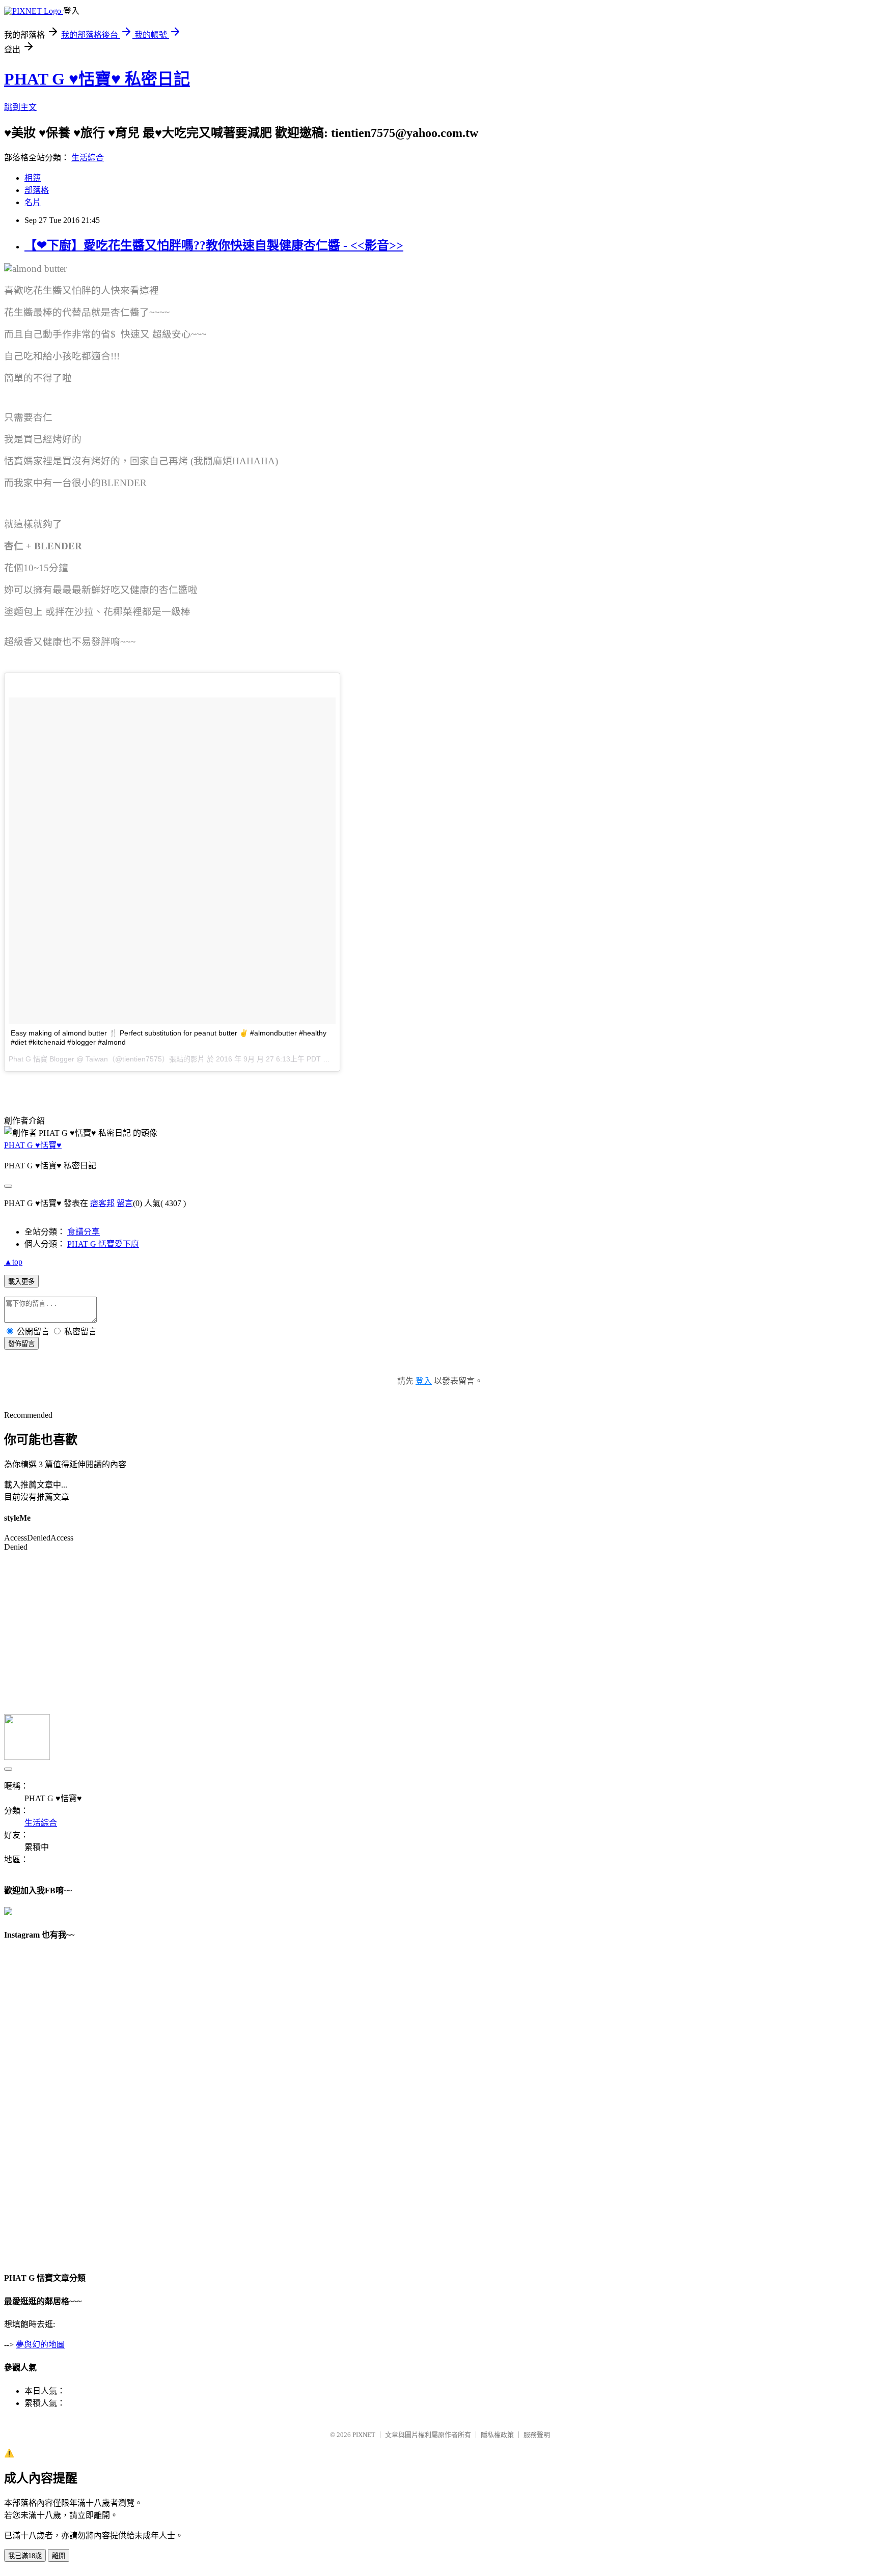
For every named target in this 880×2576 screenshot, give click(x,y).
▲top (13, 1262)
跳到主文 (20, 107)
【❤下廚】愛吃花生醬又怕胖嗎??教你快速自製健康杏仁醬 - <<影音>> (214, 245)
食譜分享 (84, 1232)
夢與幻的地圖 (40, 2345)
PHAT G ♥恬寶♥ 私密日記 (97, 79)
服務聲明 (537, 2435)
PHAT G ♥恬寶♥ (33, 1145)
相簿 (33, 178)
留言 (125, 1203)
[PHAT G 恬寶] (8, 1912)
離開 (59, 2556)
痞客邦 (102, 1203)
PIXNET (364, 2435)
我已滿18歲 (25, 2556)
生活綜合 (88, 158)
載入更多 (21, 1282)
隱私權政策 (497, 2435)
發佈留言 (21, 1344)
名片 (33, 202)
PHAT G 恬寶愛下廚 (103, 1244)
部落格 (37, 190)
